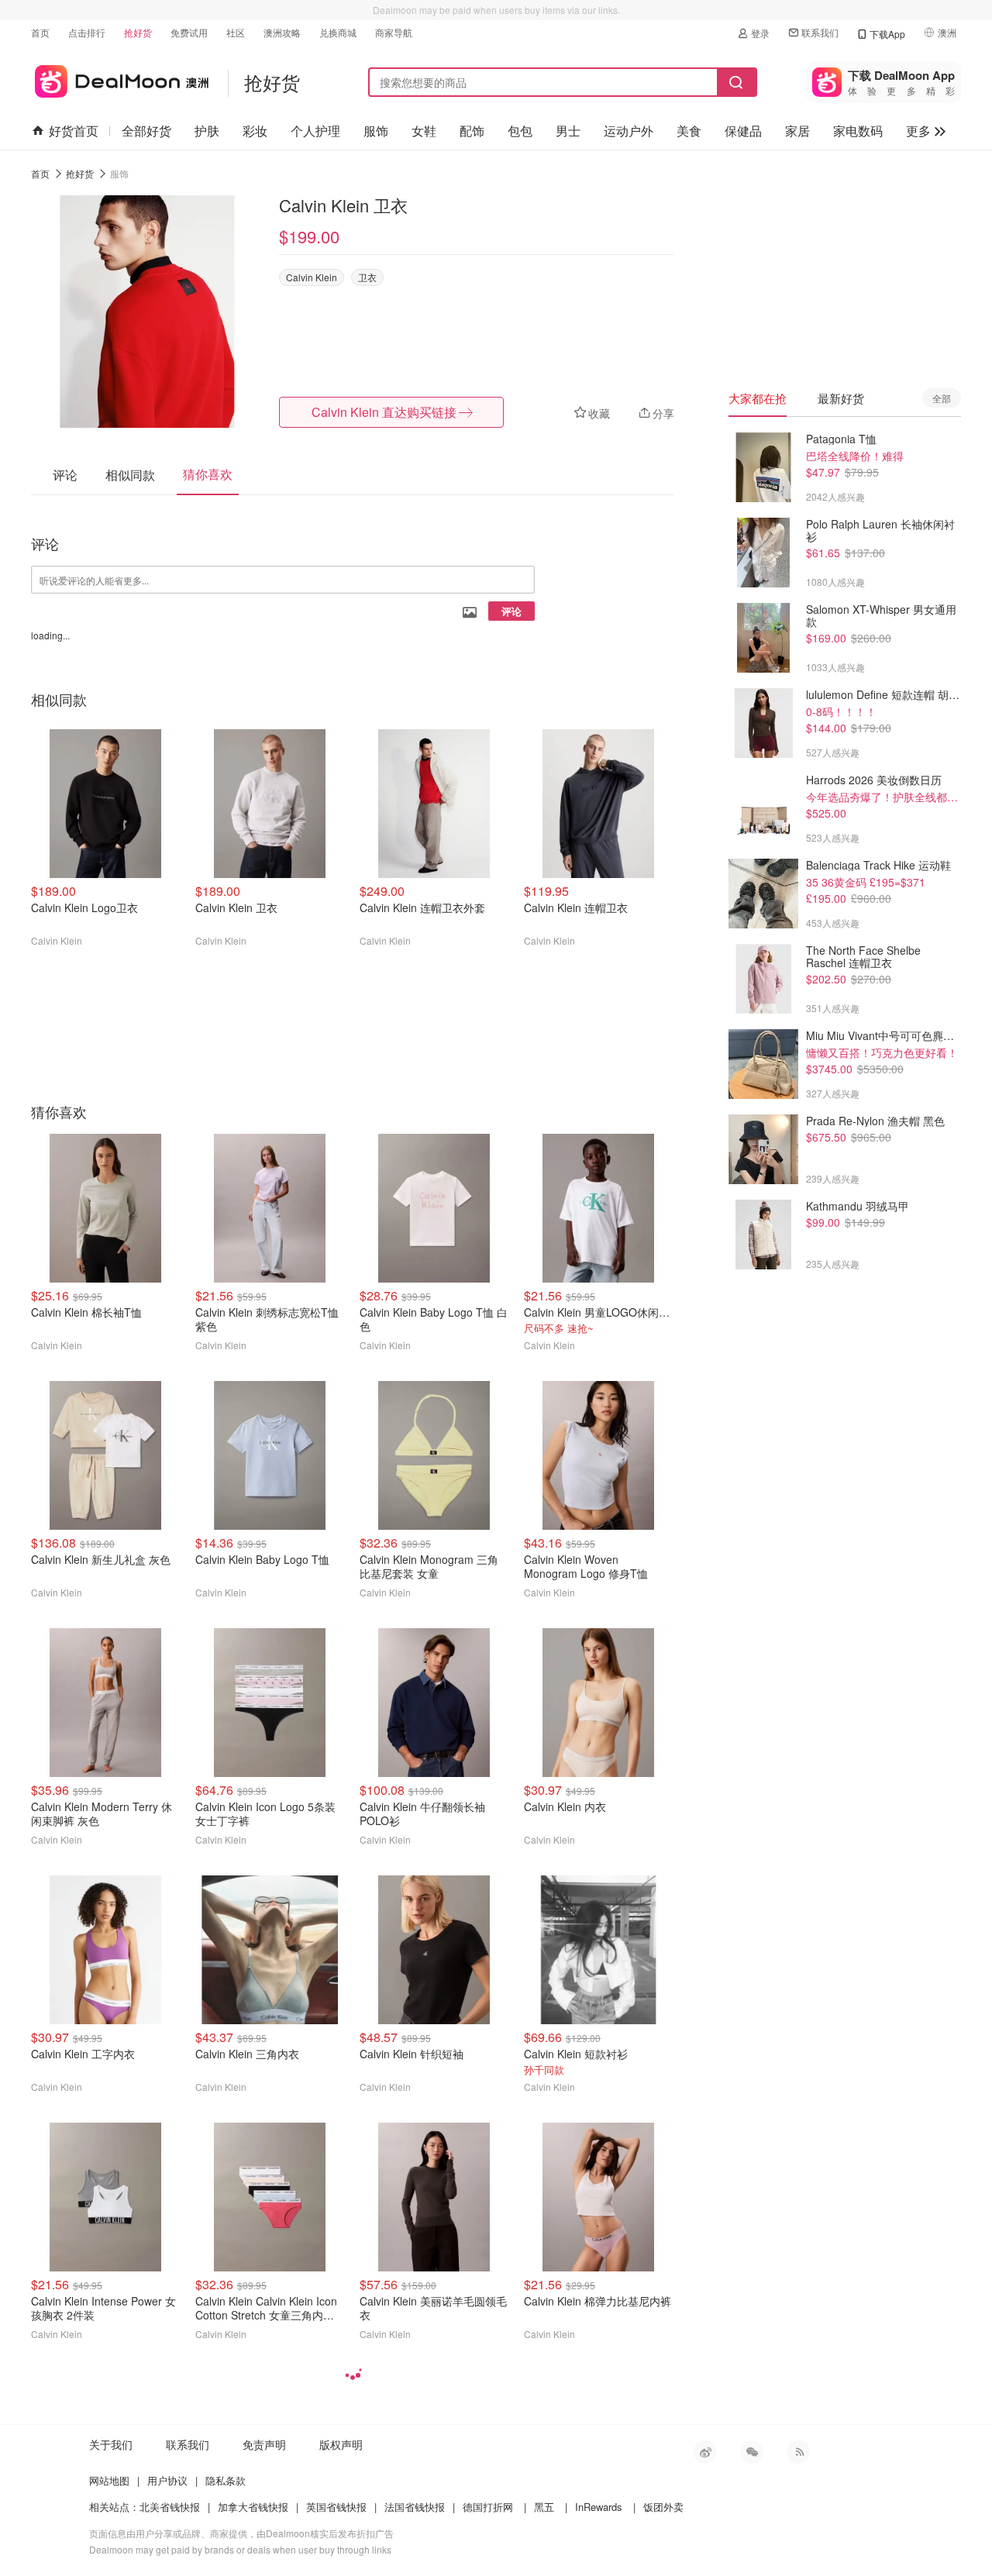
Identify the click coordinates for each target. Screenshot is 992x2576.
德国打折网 (488, 2507)
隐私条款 (226, 2480)
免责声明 (264, 2444)
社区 (236, 32)
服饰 (376, 131)
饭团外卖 (663, 2507)
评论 (511, 611)
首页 (40, 32)
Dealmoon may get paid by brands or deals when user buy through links (240, 2549)
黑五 (544, 2507)
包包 (520, 131)
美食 (689, 131)
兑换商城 (338, 32)
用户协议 (167, 2480)
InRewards (599, 2507)
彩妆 (255, 131)
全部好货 (146, 131)
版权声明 (341, 2444)
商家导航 (394, 32)
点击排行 (87, 32)
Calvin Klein (312, 277)
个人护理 (315, 131)
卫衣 (367, 277)
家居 (797, 131)
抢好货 (138, 32)
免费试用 (189, 32)
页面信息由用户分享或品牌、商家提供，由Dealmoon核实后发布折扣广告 (241, 2533)
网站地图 (109, 2480)
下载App (887, 34)
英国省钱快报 (336, 2507)
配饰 (472, 131)
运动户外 (629, 131)
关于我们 (111, 2444)
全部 (942, 398)
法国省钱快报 (415, 2507)
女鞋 (424, 131)
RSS (798, 2452)
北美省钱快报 (170, 2507)
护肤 (207, 131)
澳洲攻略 (282, 32)
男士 (568, 131)
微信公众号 (752, 2452)
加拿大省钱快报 (253, 2507)
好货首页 (74, 131)
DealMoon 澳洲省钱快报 (120, 79)
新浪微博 (705, 2452)
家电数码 (858, 131)
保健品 (743, 131)
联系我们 (820, 32)
